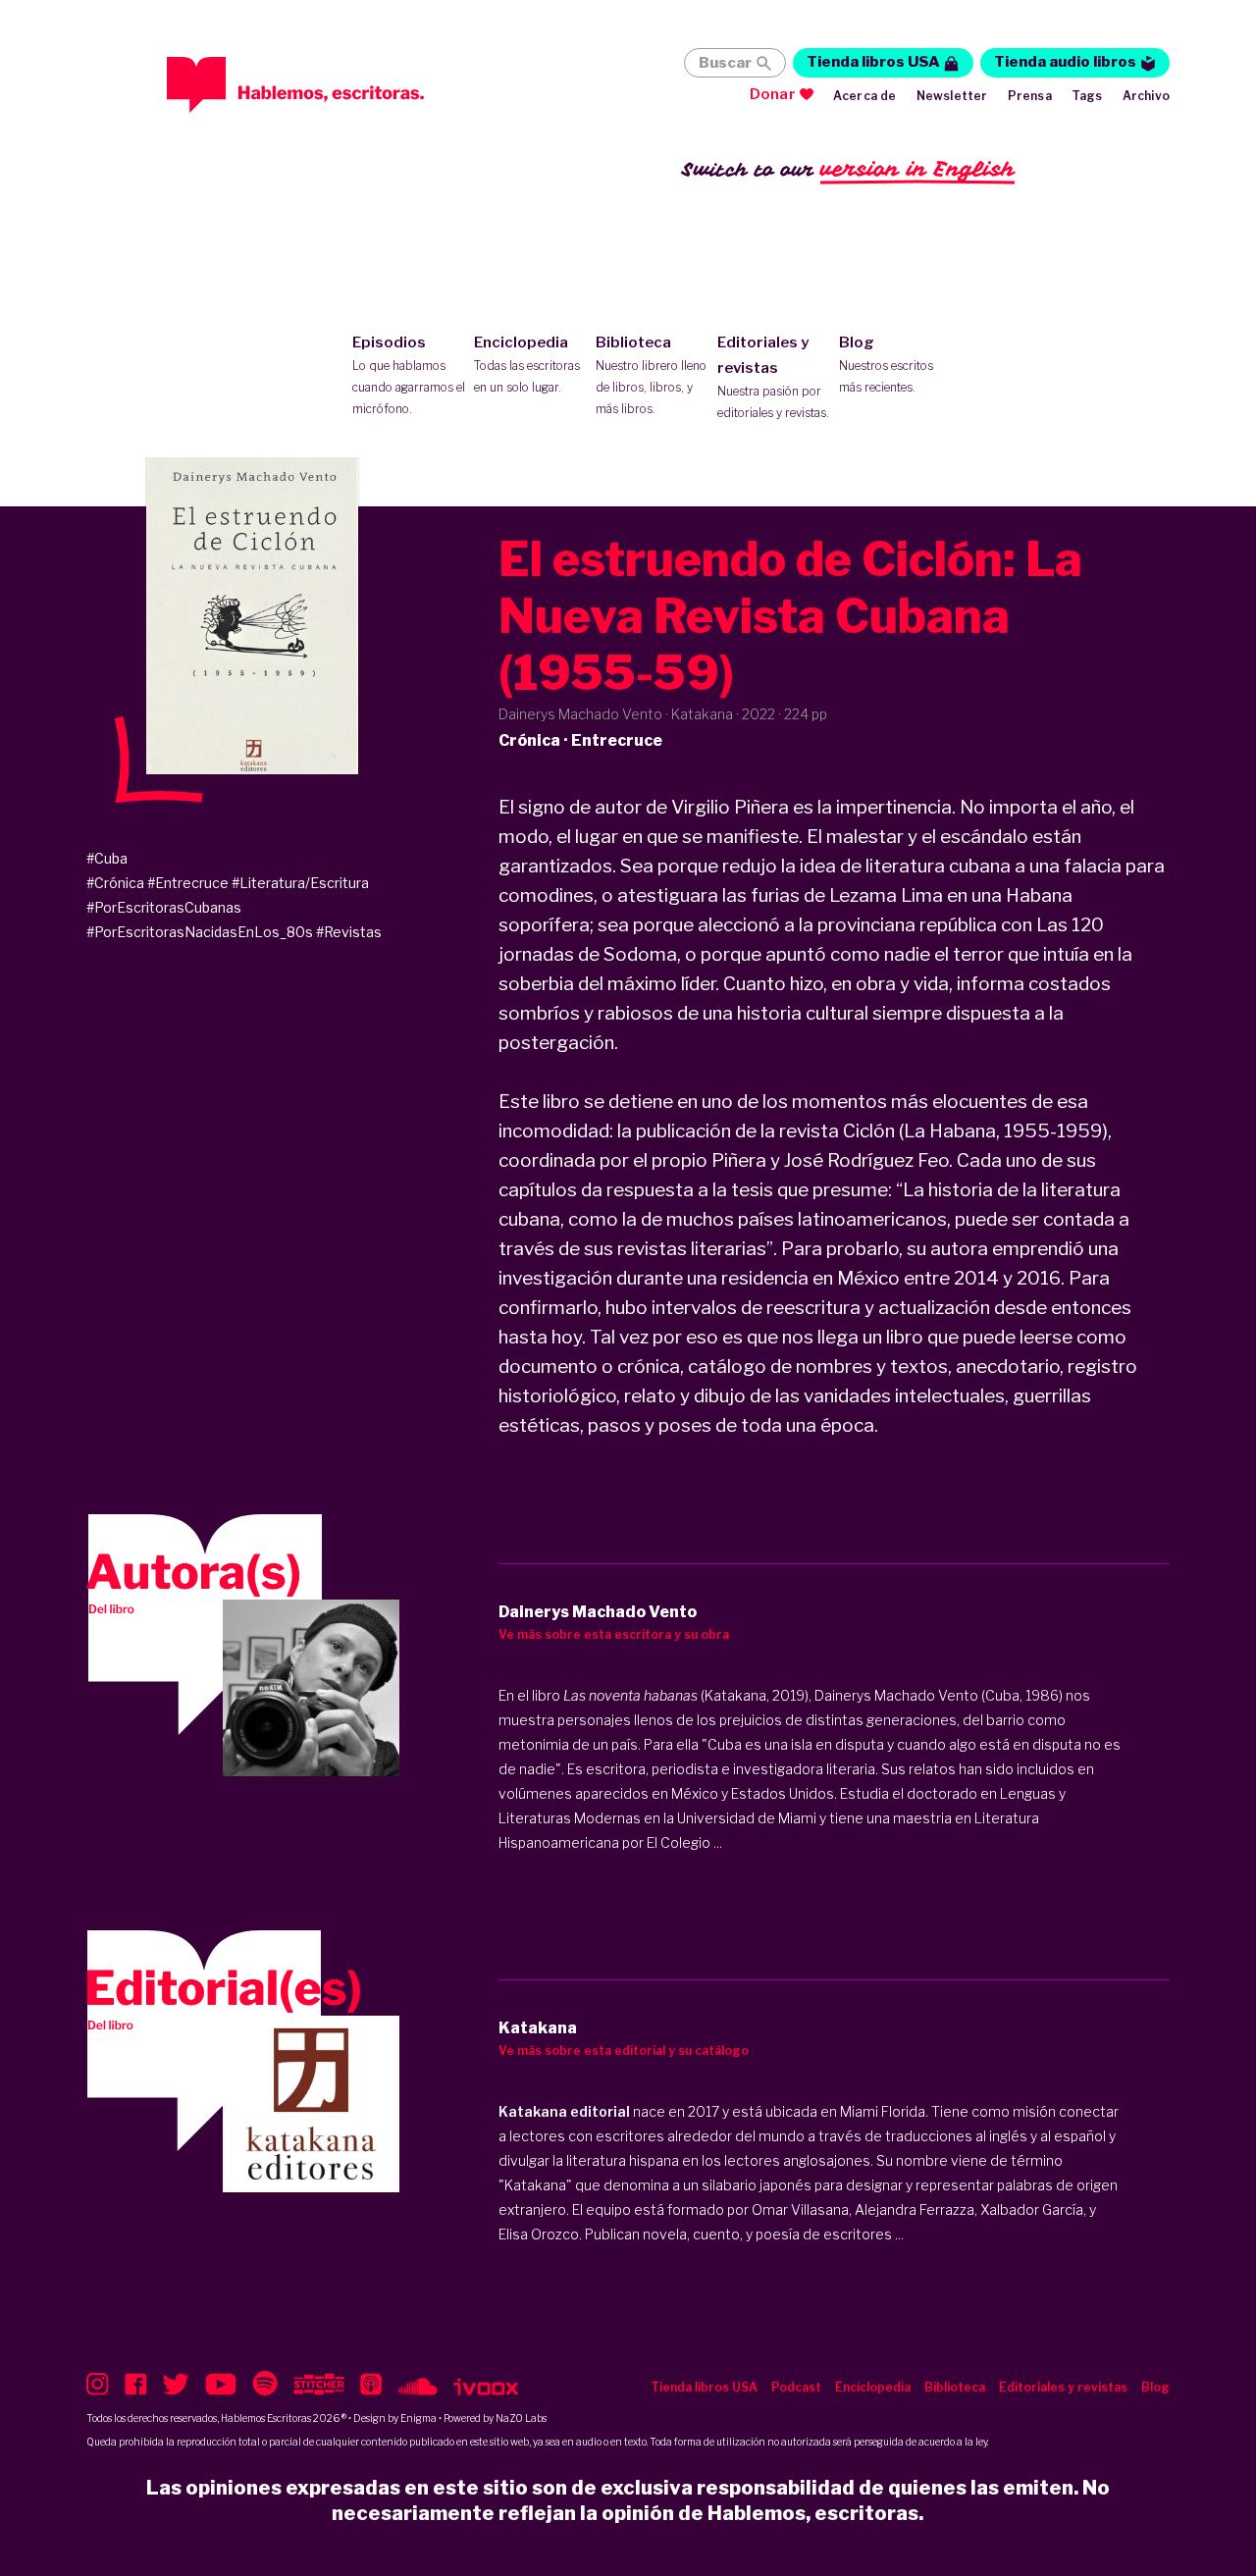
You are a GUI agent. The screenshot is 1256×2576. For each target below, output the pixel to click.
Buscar (725, 63)
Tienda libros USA (873, 62)
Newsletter (952, 96)
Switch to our (848, 169)
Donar (773, 94)
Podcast (796, 2387)
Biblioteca (651, 375)
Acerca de (865, 96)
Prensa (1030, 96)
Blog (886, 364)
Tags (1087, 96)
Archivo (1146, 96)
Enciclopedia (527, 364)
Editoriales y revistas (773, 377)
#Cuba (107, 858)
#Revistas (349, 932)
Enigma (419, 2418)
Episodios (409, 375)
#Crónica (115, 883)
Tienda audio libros (1065, 62)
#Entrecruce (188, 883)
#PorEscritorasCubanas (164, 907)
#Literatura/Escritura (300, 883)
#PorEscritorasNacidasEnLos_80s (200, 932)
